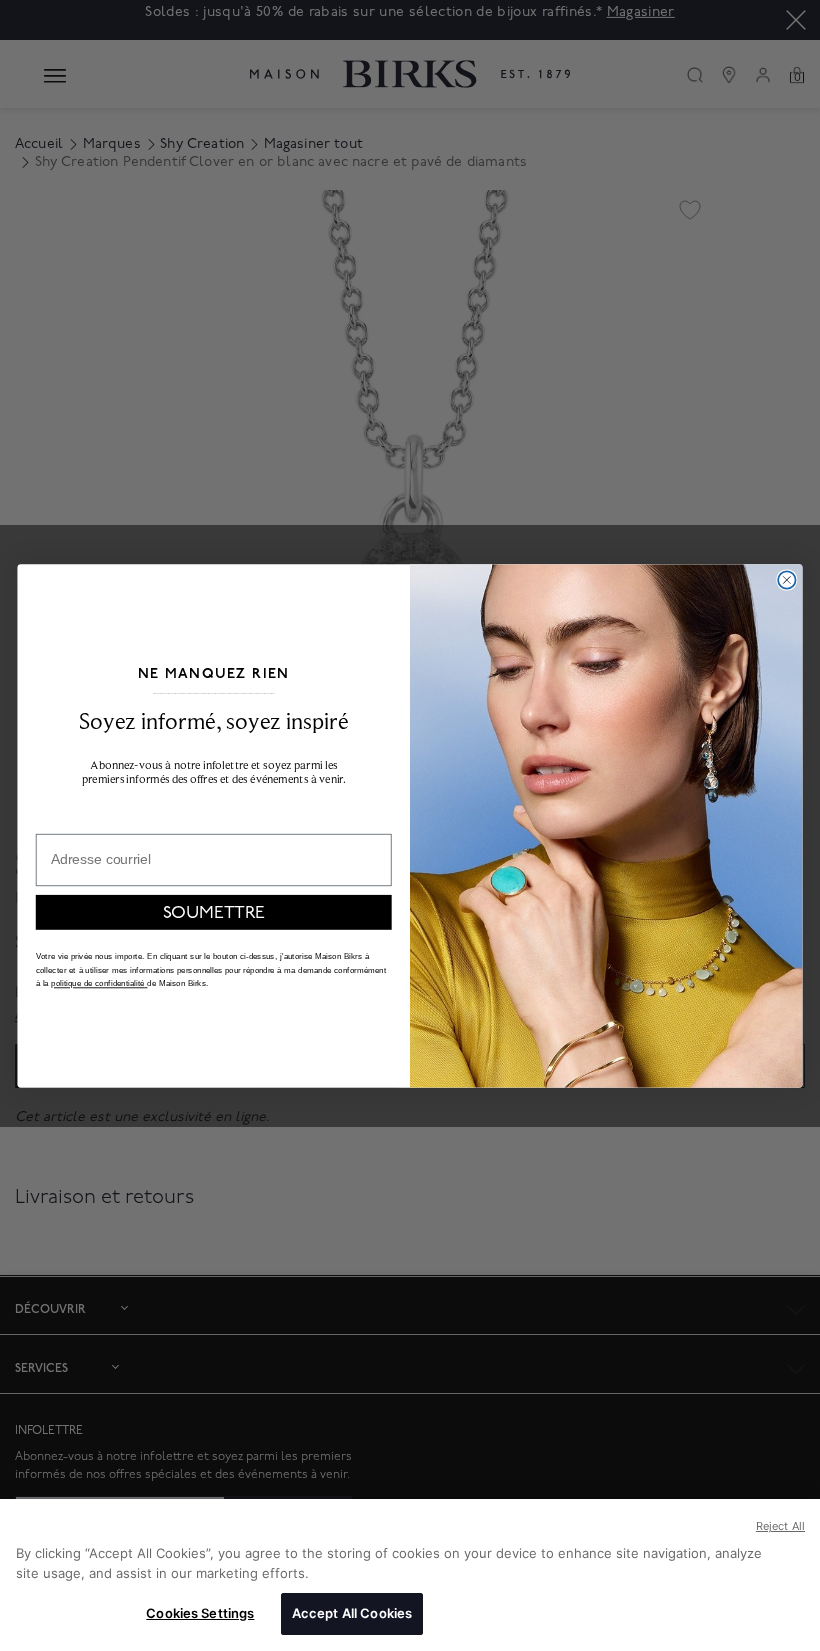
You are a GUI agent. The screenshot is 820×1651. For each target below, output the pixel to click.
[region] (410, 1575)
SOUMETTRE (214, 911)
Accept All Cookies (352, 1613)
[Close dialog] (786, 579)
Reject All (780, 1526)
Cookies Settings (200, 1613)
